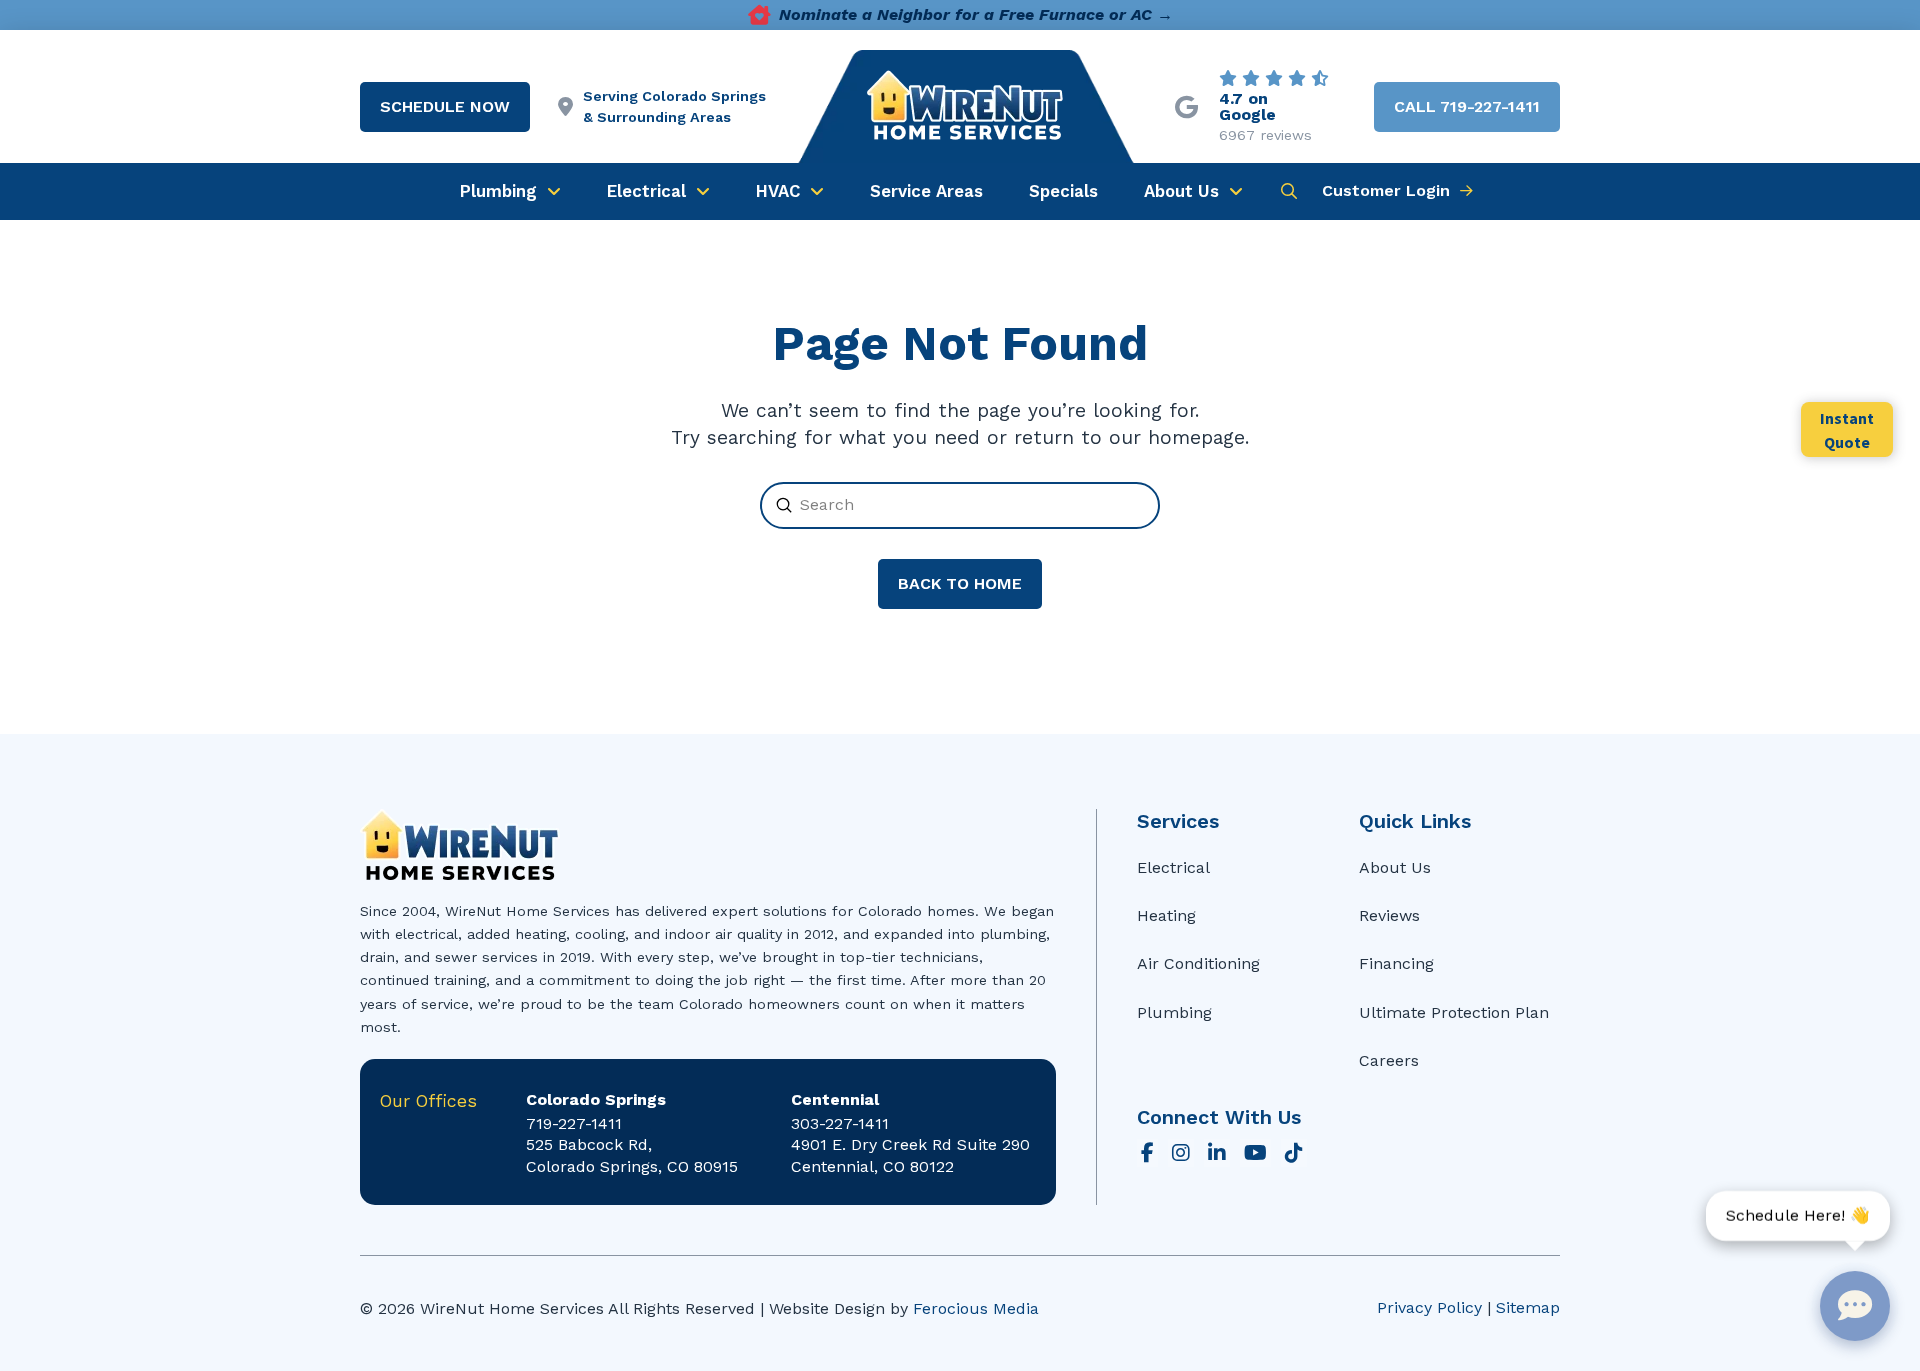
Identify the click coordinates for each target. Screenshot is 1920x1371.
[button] (1289, 191)
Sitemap (1528, 1307)
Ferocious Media (976, 1308)
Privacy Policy (1429, 1307)
